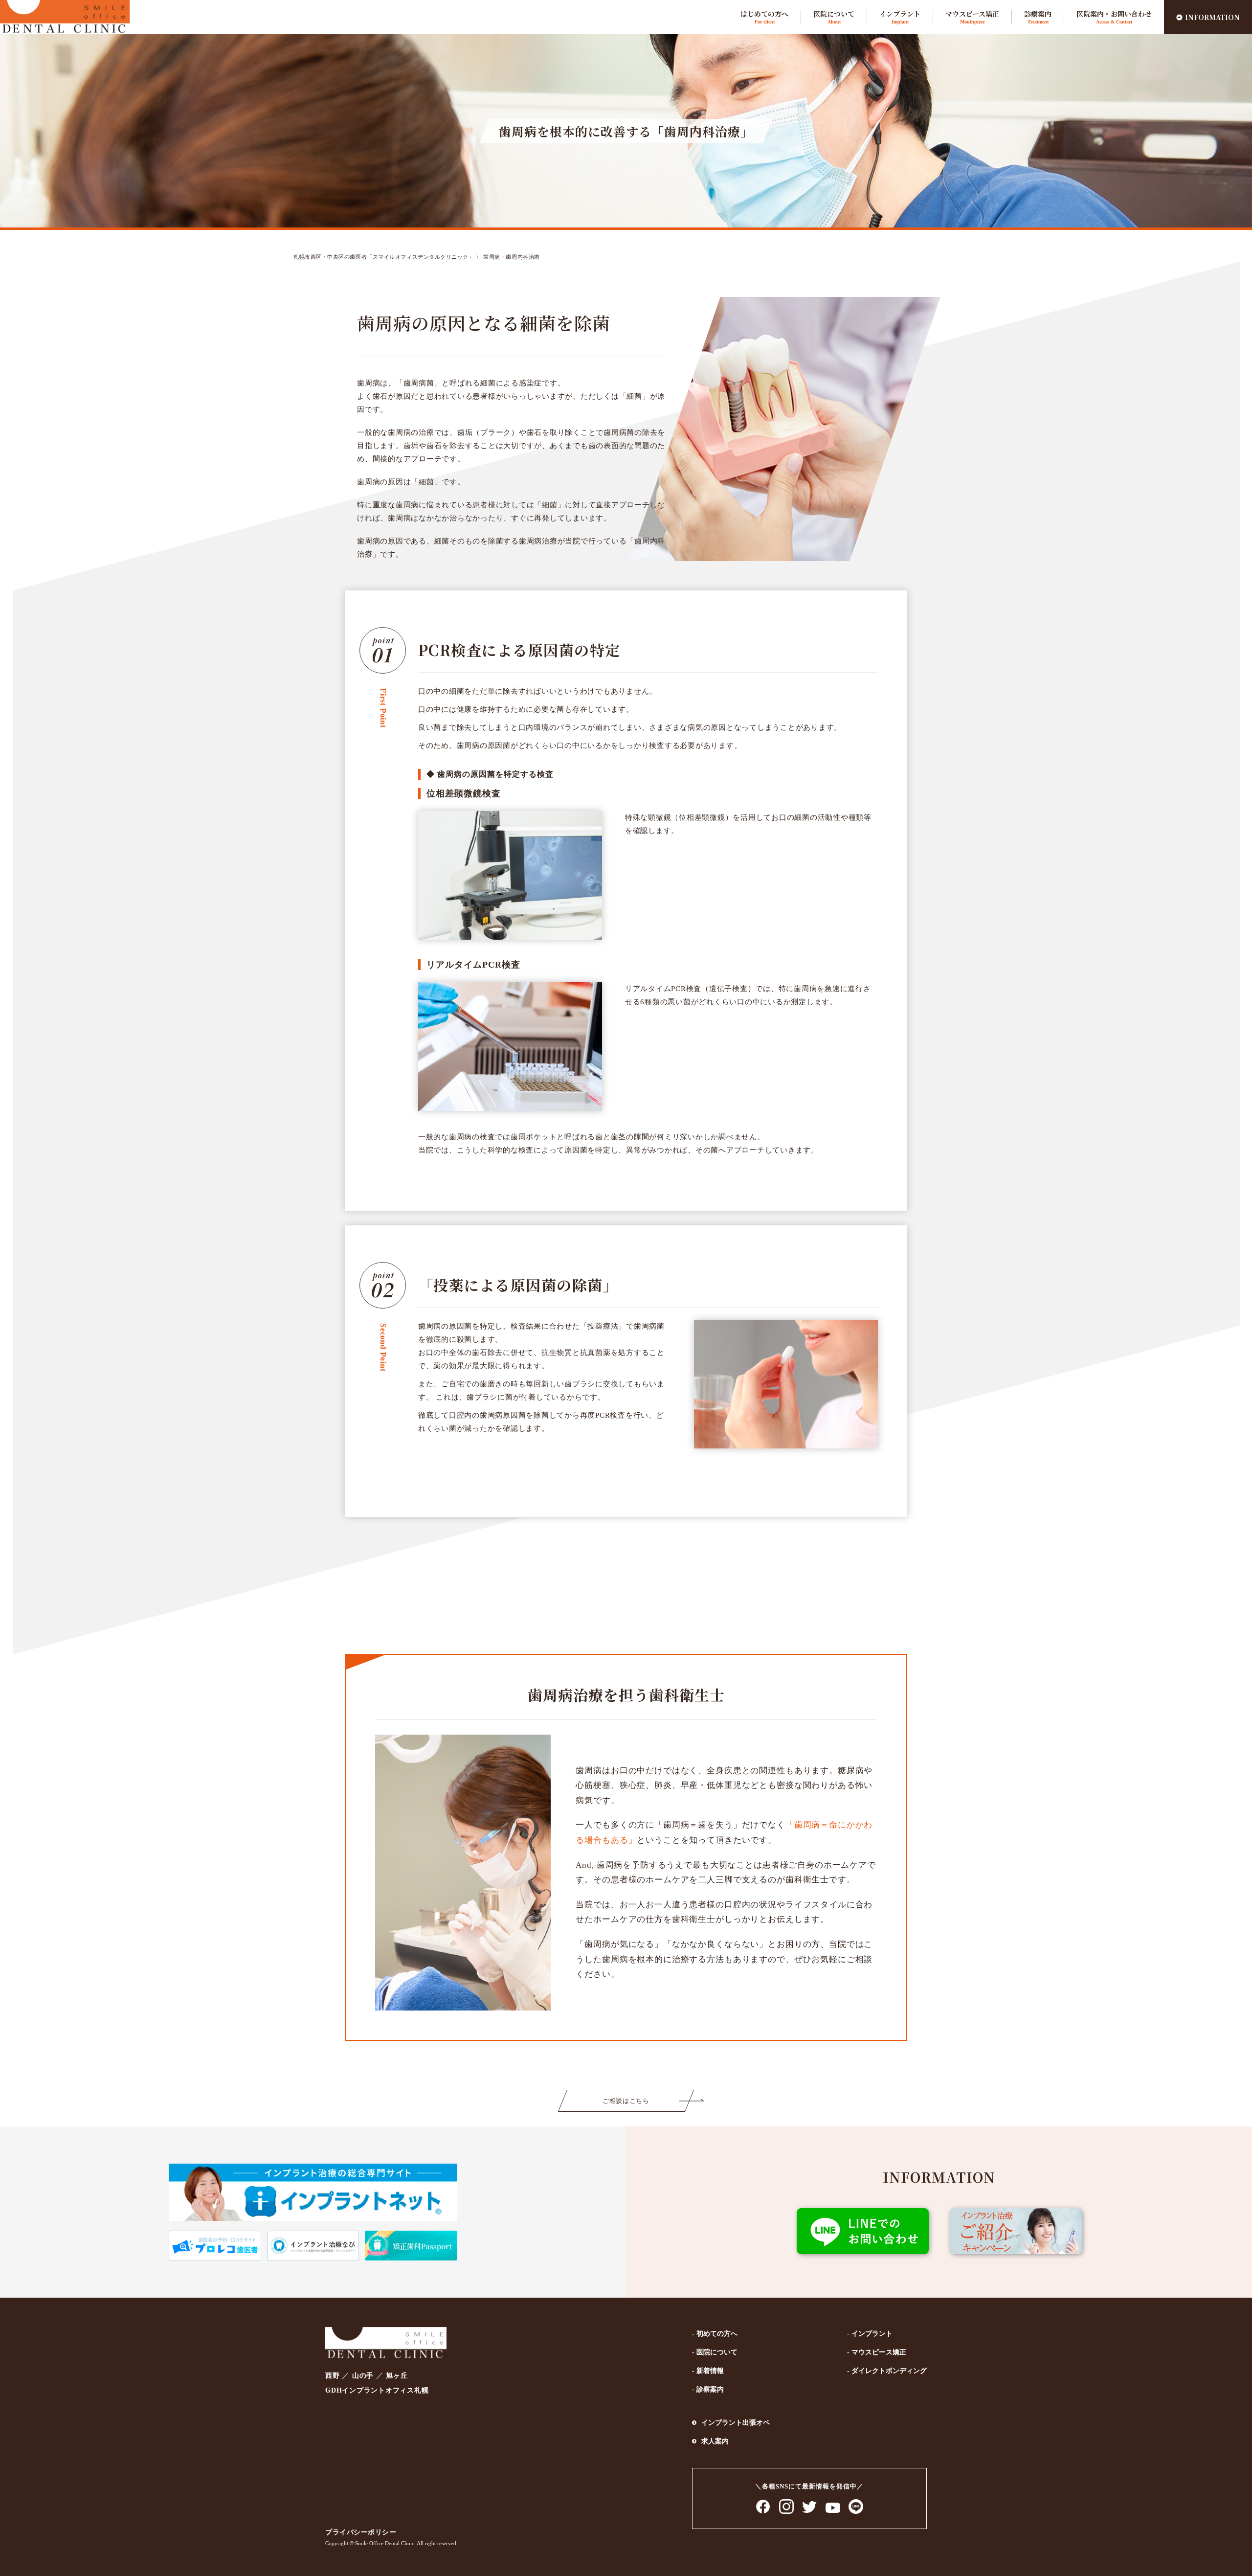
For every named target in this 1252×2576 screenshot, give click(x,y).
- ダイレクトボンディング (887, 2371)
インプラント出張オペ (736, 2423)
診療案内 (1038, 17)
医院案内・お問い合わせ (1114, 17)
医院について (834, 17)
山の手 (363, 2376)
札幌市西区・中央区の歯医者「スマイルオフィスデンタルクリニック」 (384, 257)
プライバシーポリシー (361, 2532)
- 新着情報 (708, 2371)
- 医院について (715, 2352)
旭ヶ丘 (397, 2376)
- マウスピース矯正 (877, 2352)
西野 (333, 2376)
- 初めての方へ (715, 2334)
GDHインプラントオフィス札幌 (377, 2390)
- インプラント (870, 2334)
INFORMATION (1212, 17)
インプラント (900, 17)
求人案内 (715, 2441)
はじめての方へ (764, 17)
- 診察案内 (708, 2389)
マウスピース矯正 (972, 17)
